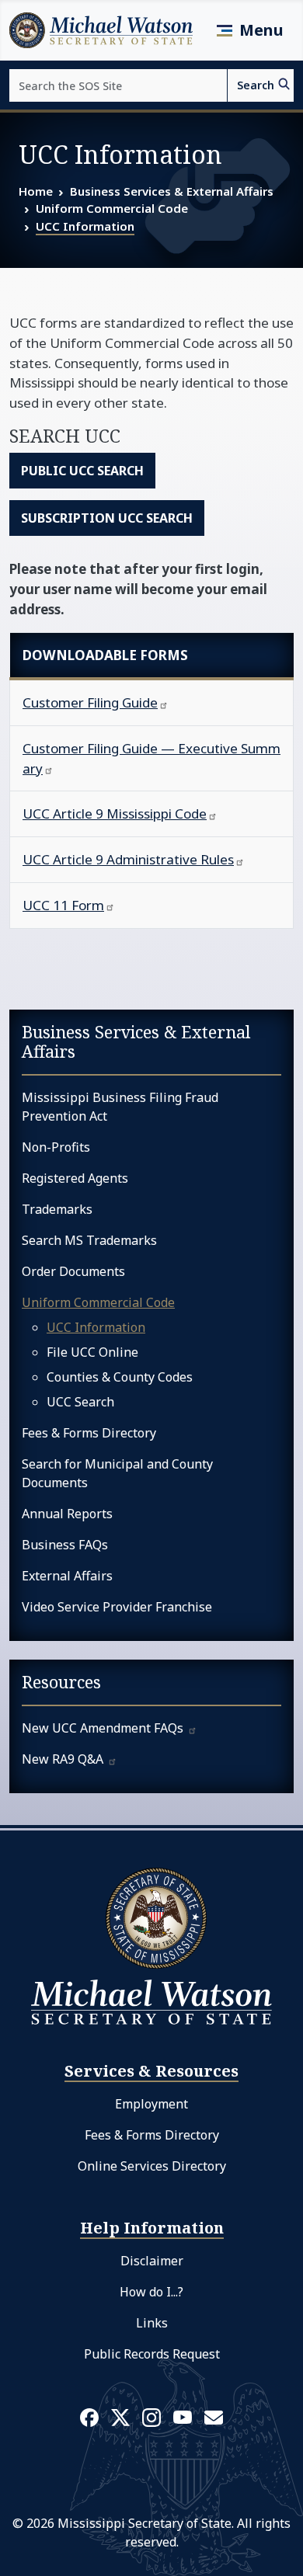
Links (152, 2323)
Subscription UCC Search (107, 518)
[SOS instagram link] (151, 2417)
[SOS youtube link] (183, 2416)
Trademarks (57, 1209)
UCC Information (85, 226)
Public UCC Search (82, 471)
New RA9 (64, 1759)
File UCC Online (92, 1352)
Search (256, 85)
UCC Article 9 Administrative (128, 859)
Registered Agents (75, 1178)
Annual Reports (67, 1514)
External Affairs (67, 1576)
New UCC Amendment (104, 1728)
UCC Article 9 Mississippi (115, 813)
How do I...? (151, 2292)
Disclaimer (152, 2261)
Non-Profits (56, 1147)
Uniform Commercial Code (112, 208)
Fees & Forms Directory (89, 1433)
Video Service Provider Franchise (117, 1607)
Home (36, 191)
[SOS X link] (120, 2416)
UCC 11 (63, 905)
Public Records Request (152, 2354)
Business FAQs (65, 1545)
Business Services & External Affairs (172, 191)
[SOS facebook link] (89, 2417)
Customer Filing (90, 702)
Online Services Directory (152, 2166)
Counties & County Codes (120, 1377)
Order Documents (73, 1271)
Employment (151, 2104)
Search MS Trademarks (89, 1240)
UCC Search (80, 1402)
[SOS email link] (214, 2416)
